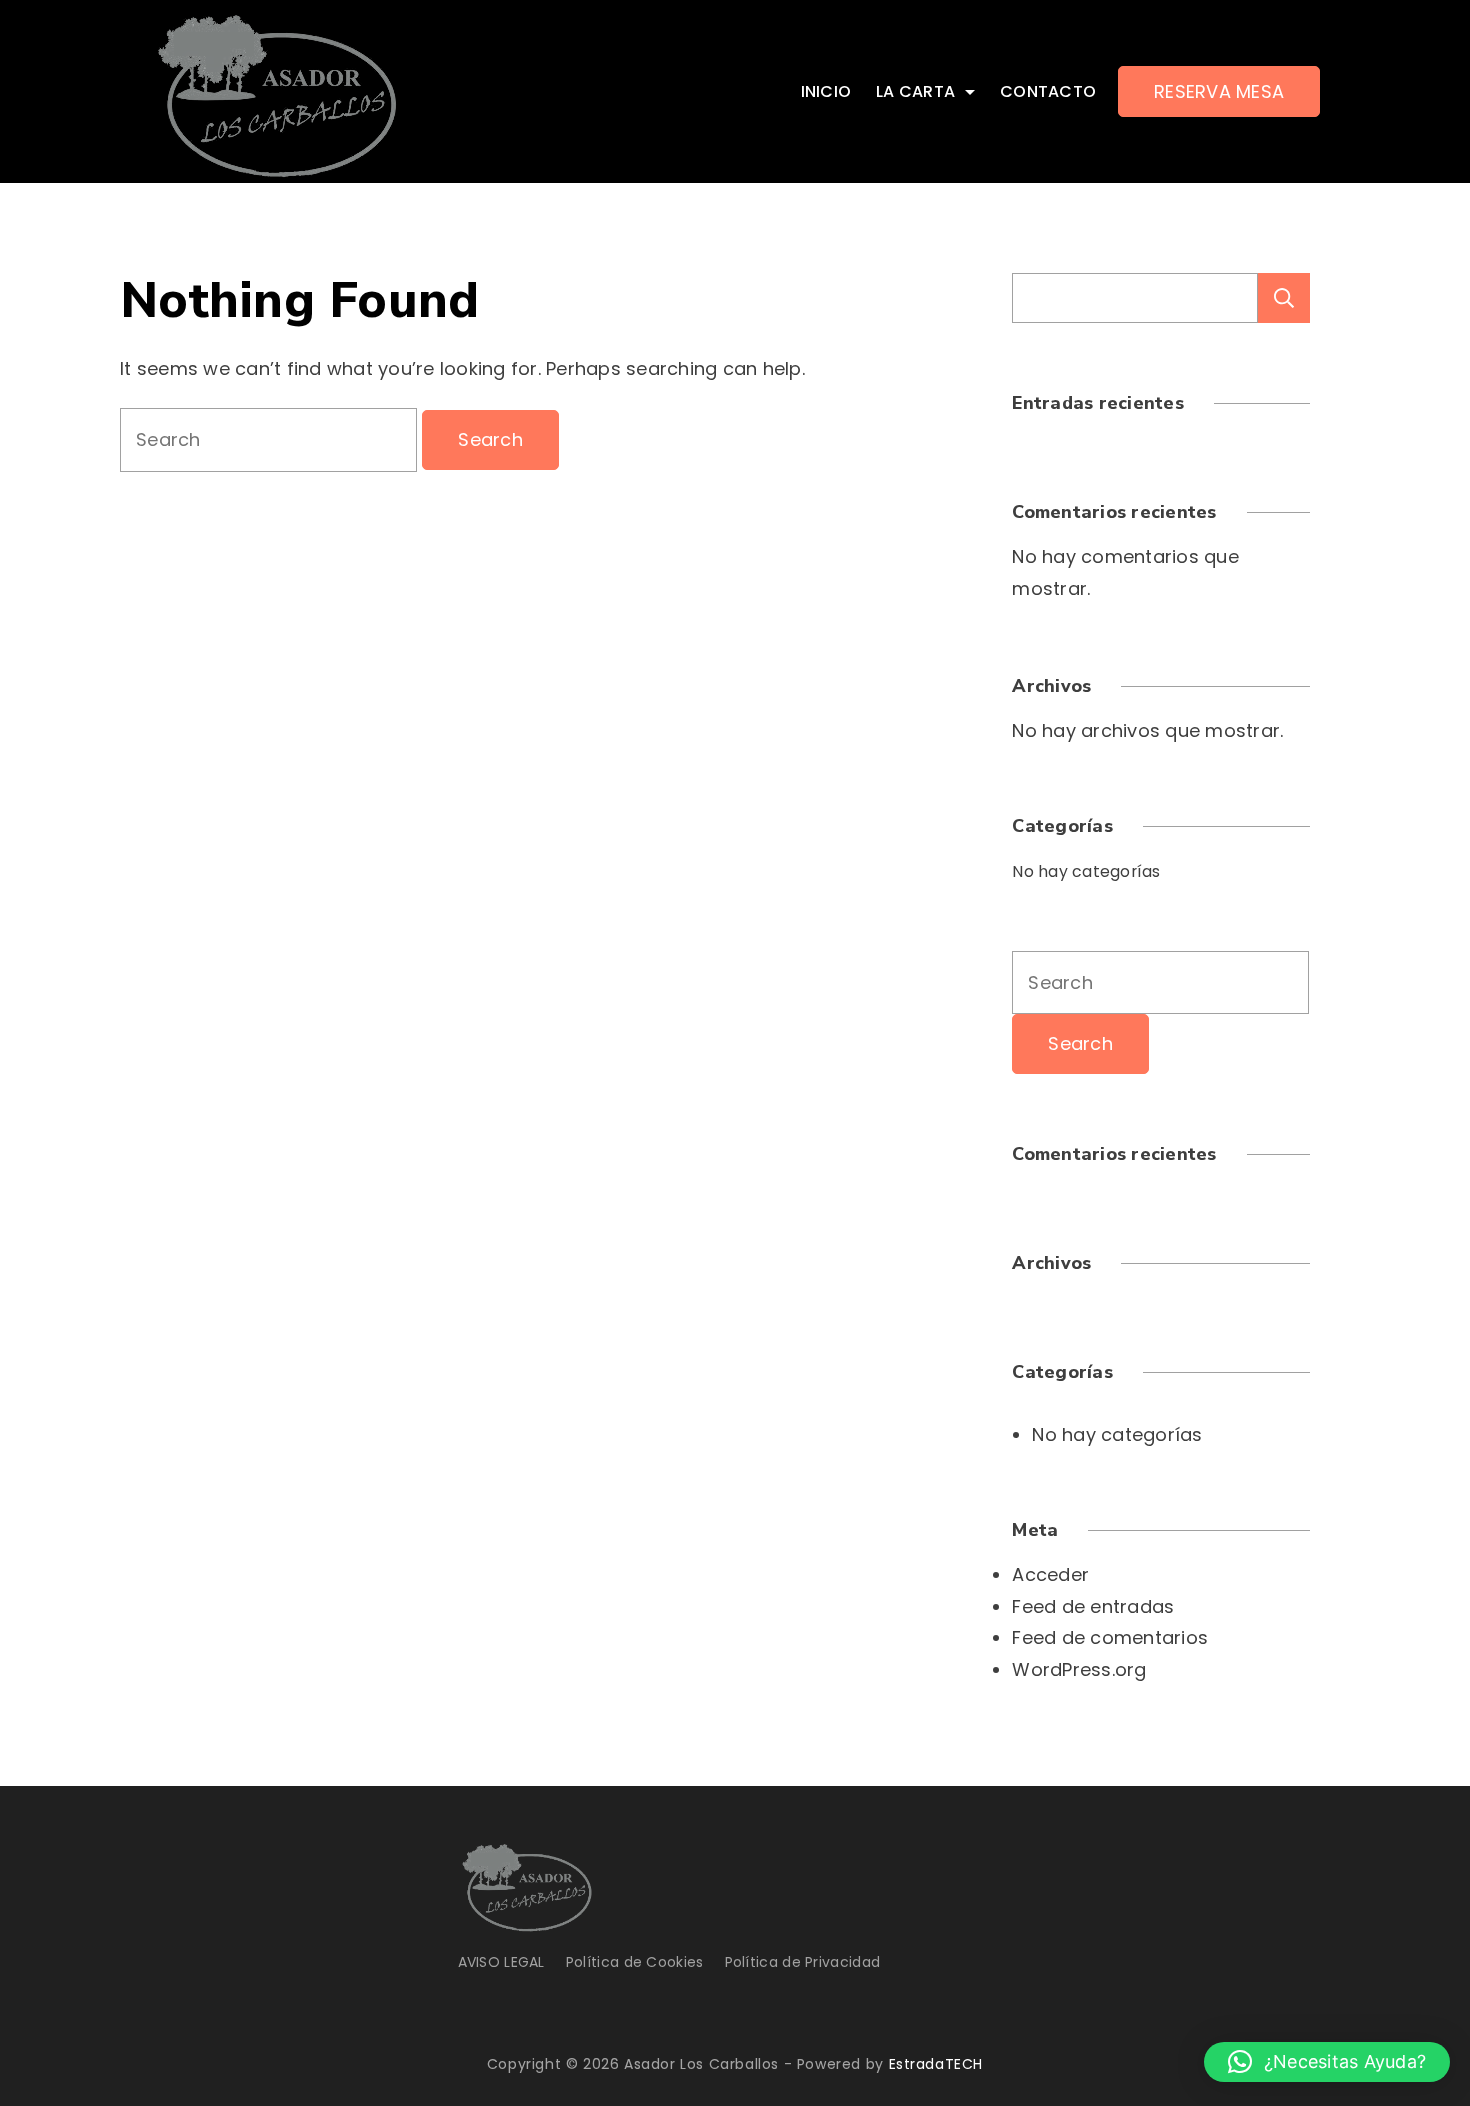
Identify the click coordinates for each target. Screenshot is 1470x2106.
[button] (1327, 2062)
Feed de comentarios (1110, 1637)
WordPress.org (1079, 1669)
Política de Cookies (635, 1962)
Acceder (1050, 1574)
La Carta (915, 91)
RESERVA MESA (1219, 91)
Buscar (1284, 298)
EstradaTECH (936, 2064)
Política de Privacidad (803, 1962)
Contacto (1048, 91)
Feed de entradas (1093, 1606)
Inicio (826, 91)
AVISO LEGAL (501, 1962)
